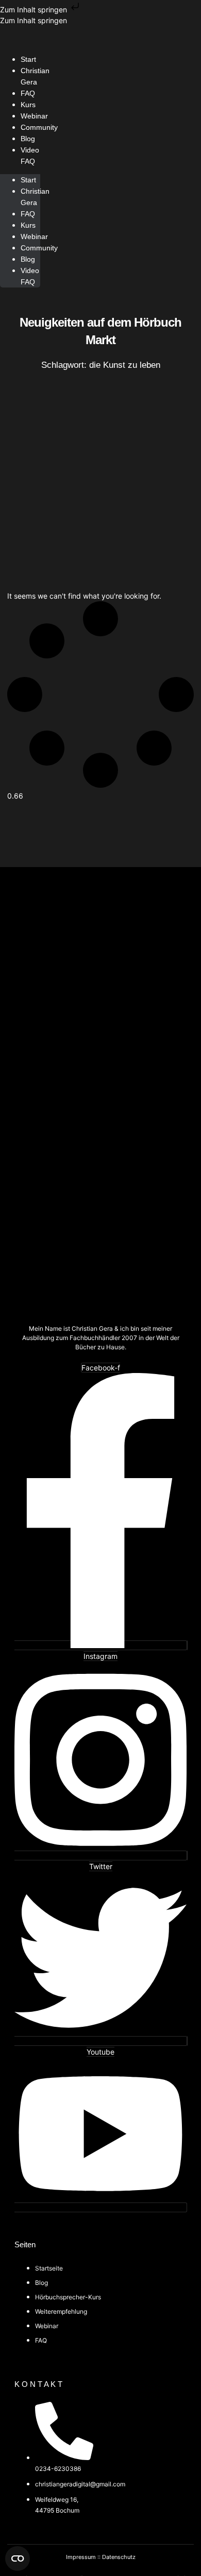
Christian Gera (35, 76)
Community (39, 127)
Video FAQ (30, 156)
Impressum (81, 2557)
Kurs (28, 225)
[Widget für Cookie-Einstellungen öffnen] (18, 2558)
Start (28, 180)
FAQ (28, 214)
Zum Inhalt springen (35, 10)
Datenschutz (119, 2557)
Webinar (34, 236)
